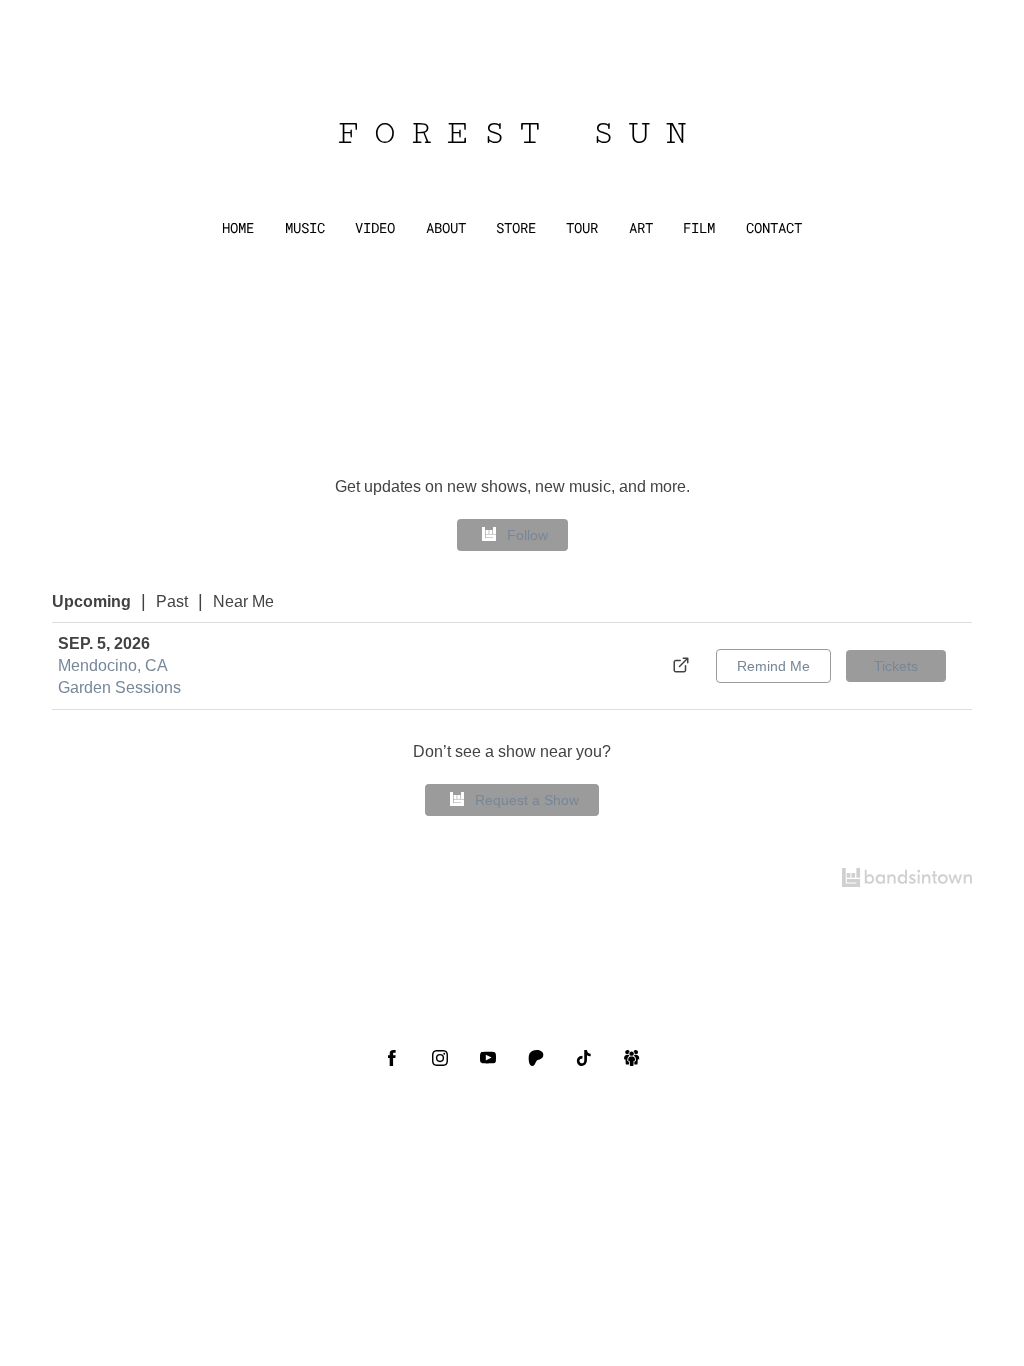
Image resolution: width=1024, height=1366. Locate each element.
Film (699, 228)
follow (527, 535)
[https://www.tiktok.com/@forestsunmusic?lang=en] (584, 1058)
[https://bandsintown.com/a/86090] (632, 1058)
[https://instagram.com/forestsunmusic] (440, 1058)
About (446, 228)
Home (238, 228)
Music (305, 228)
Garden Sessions (119, 687)
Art (641, 228)
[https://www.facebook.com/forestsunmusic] (392, 1058)
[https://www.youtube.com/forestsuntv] (488, 1058)
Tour (582, 228)
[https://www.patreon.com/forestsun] (536, 1058)
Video (375, 228)
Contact (774, 228)
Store (516, 228)
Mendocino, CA (113, 665)
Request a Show (527, 800)
